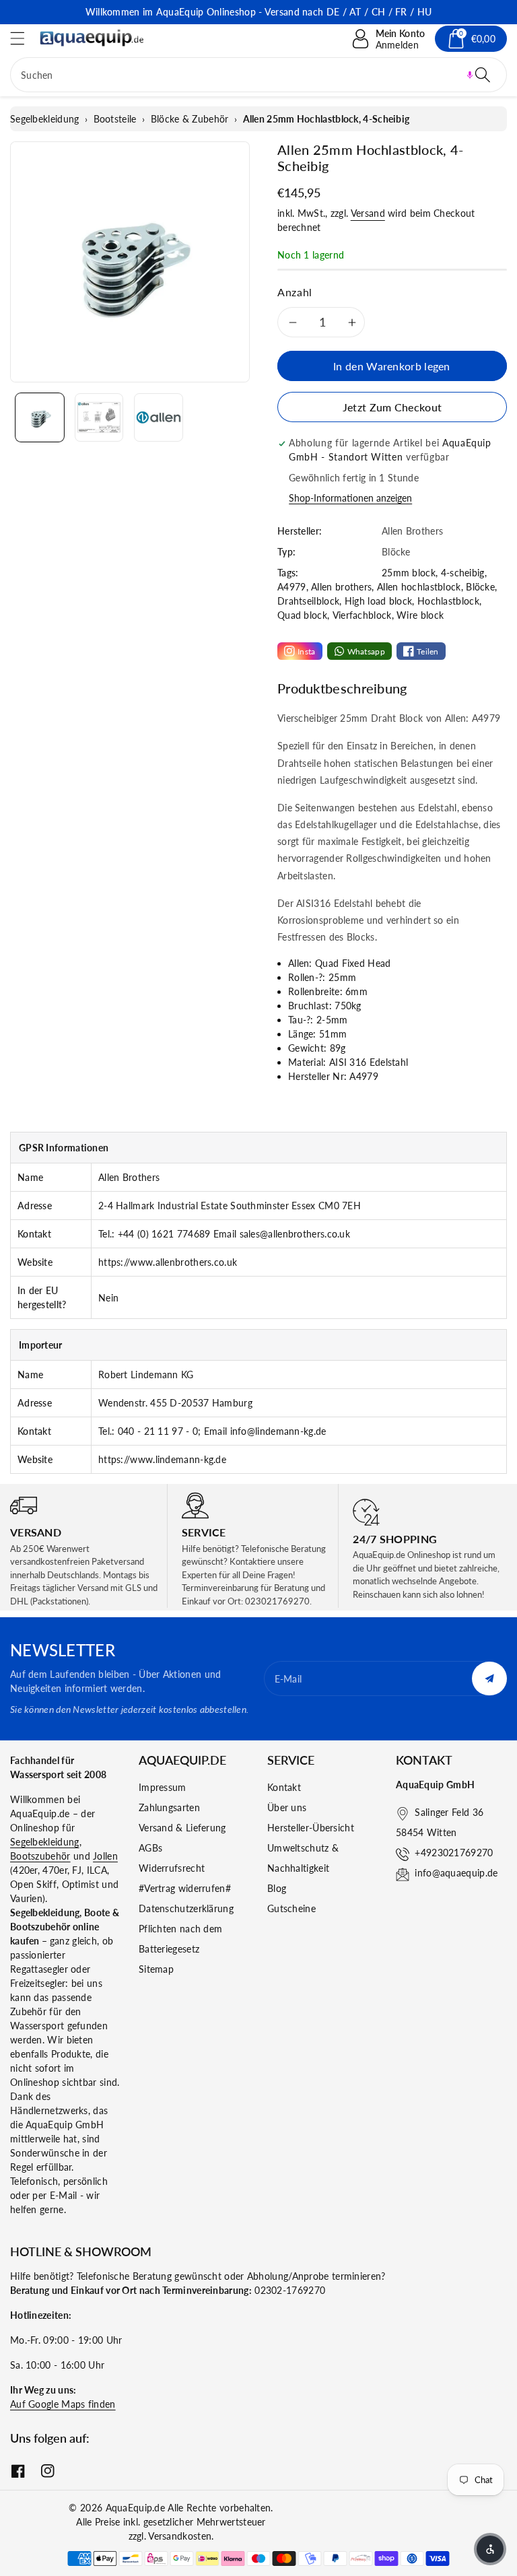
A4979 (292, 587)
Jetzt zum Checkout (392, 407)
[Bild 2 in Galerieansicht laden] (99, 417)
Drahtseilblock (308, 601)
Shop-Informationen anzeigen (350, 498)
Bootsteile (115, 119)
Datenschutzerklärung (186, 1908)
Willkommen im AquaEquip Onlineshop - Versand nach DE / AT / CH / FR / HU (259, 12)
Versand (368, 213)
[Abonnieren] (489, 1679)
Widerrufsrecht (172, 1868)
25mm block (409, 573)
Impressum (163, 1787)
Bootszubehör (40, 1856)
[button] (24, 38)
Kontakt (284, 1787)
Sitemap (156, 1969)
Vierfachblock (362, 615)
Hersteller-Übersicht (311, 1828)
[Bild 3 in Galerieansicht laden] (158, 417)
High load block (379, 601)
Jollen (105, 1856)
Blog (277, 1888)
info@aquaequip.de (456, 1873)
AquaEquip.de (136, 2508)
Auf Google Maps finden (63, 2404)
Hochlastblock (448, 601)
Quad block (302, 615)
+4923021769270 (454, 1853)
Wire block (420, 615)
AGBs (150, 1848)
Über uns (287, 1807)
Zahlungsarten (169, 1807)
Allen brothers (341, 587)
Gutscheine (291, 1908)
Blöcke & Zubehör (190, 119)
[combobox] (258, 75)
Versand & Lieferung (182, 1828)
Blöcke (480, 587)
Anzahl (295, 292)
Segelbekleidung (45, 119)
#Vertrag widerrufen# (185, 1888)
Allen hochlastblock (419, 587)
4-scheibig (463, 573)
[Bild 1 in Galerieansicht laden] (40, 417)
